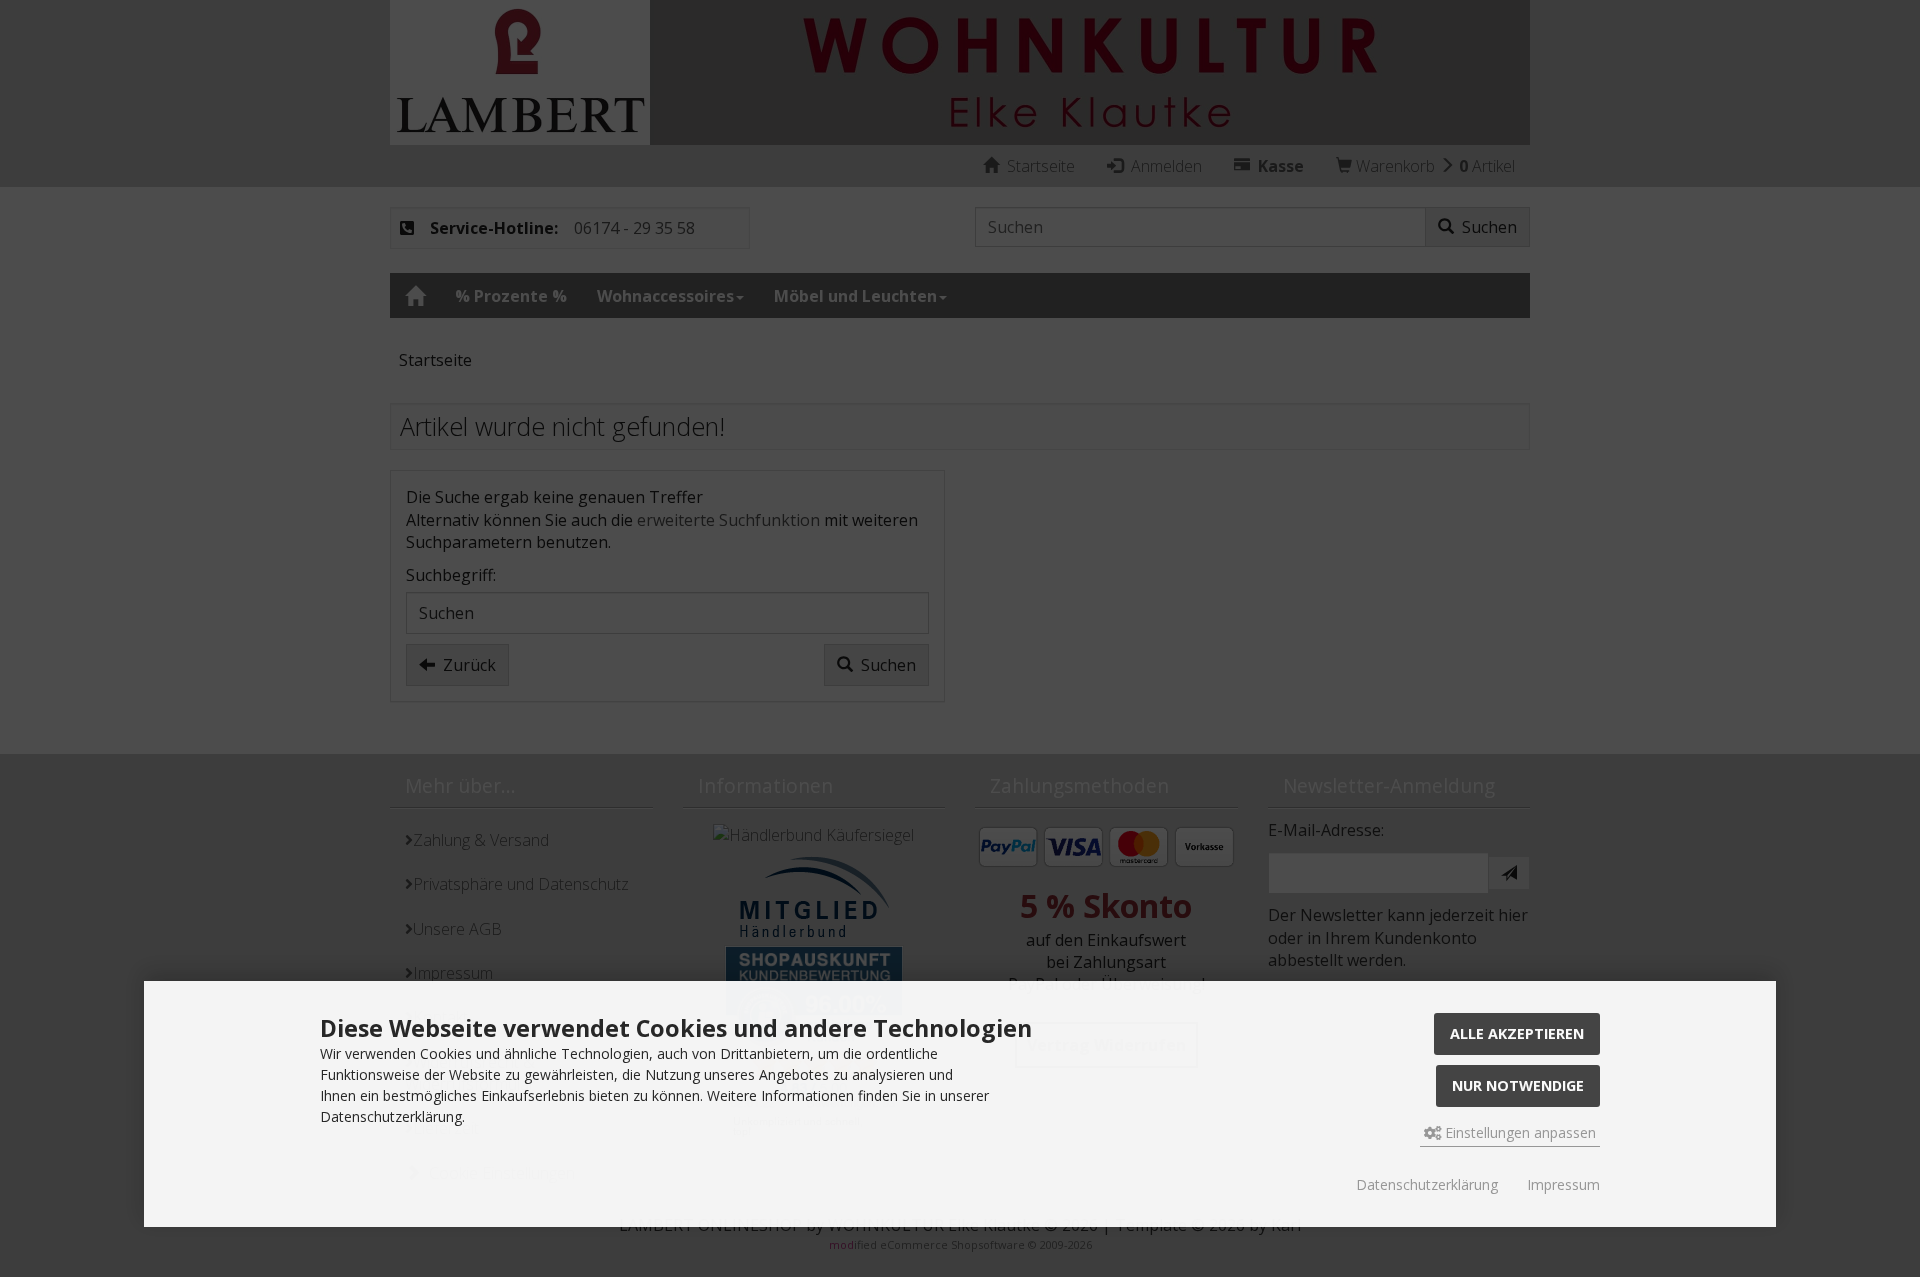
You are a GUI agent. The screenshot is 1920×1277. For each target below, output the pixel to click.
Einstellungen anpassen (1518, 1132)
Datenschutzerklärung (1427, 1184)
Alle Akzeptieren (1517, 1033)
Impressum (1563, 1184)
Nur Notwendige (1518, 1085)
